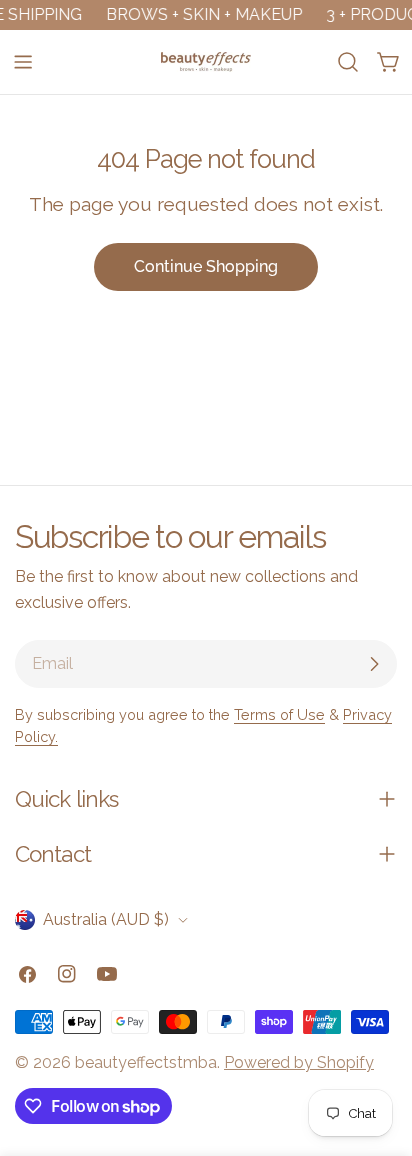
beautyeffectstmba (146, 1062)
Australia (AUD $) (106, 919)
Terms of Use (279, 714)
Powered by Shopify (299, 1062)
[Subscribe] (374, 664)
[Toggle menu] (23, 62)
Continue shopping (206, 266)
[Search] (348, 62)
